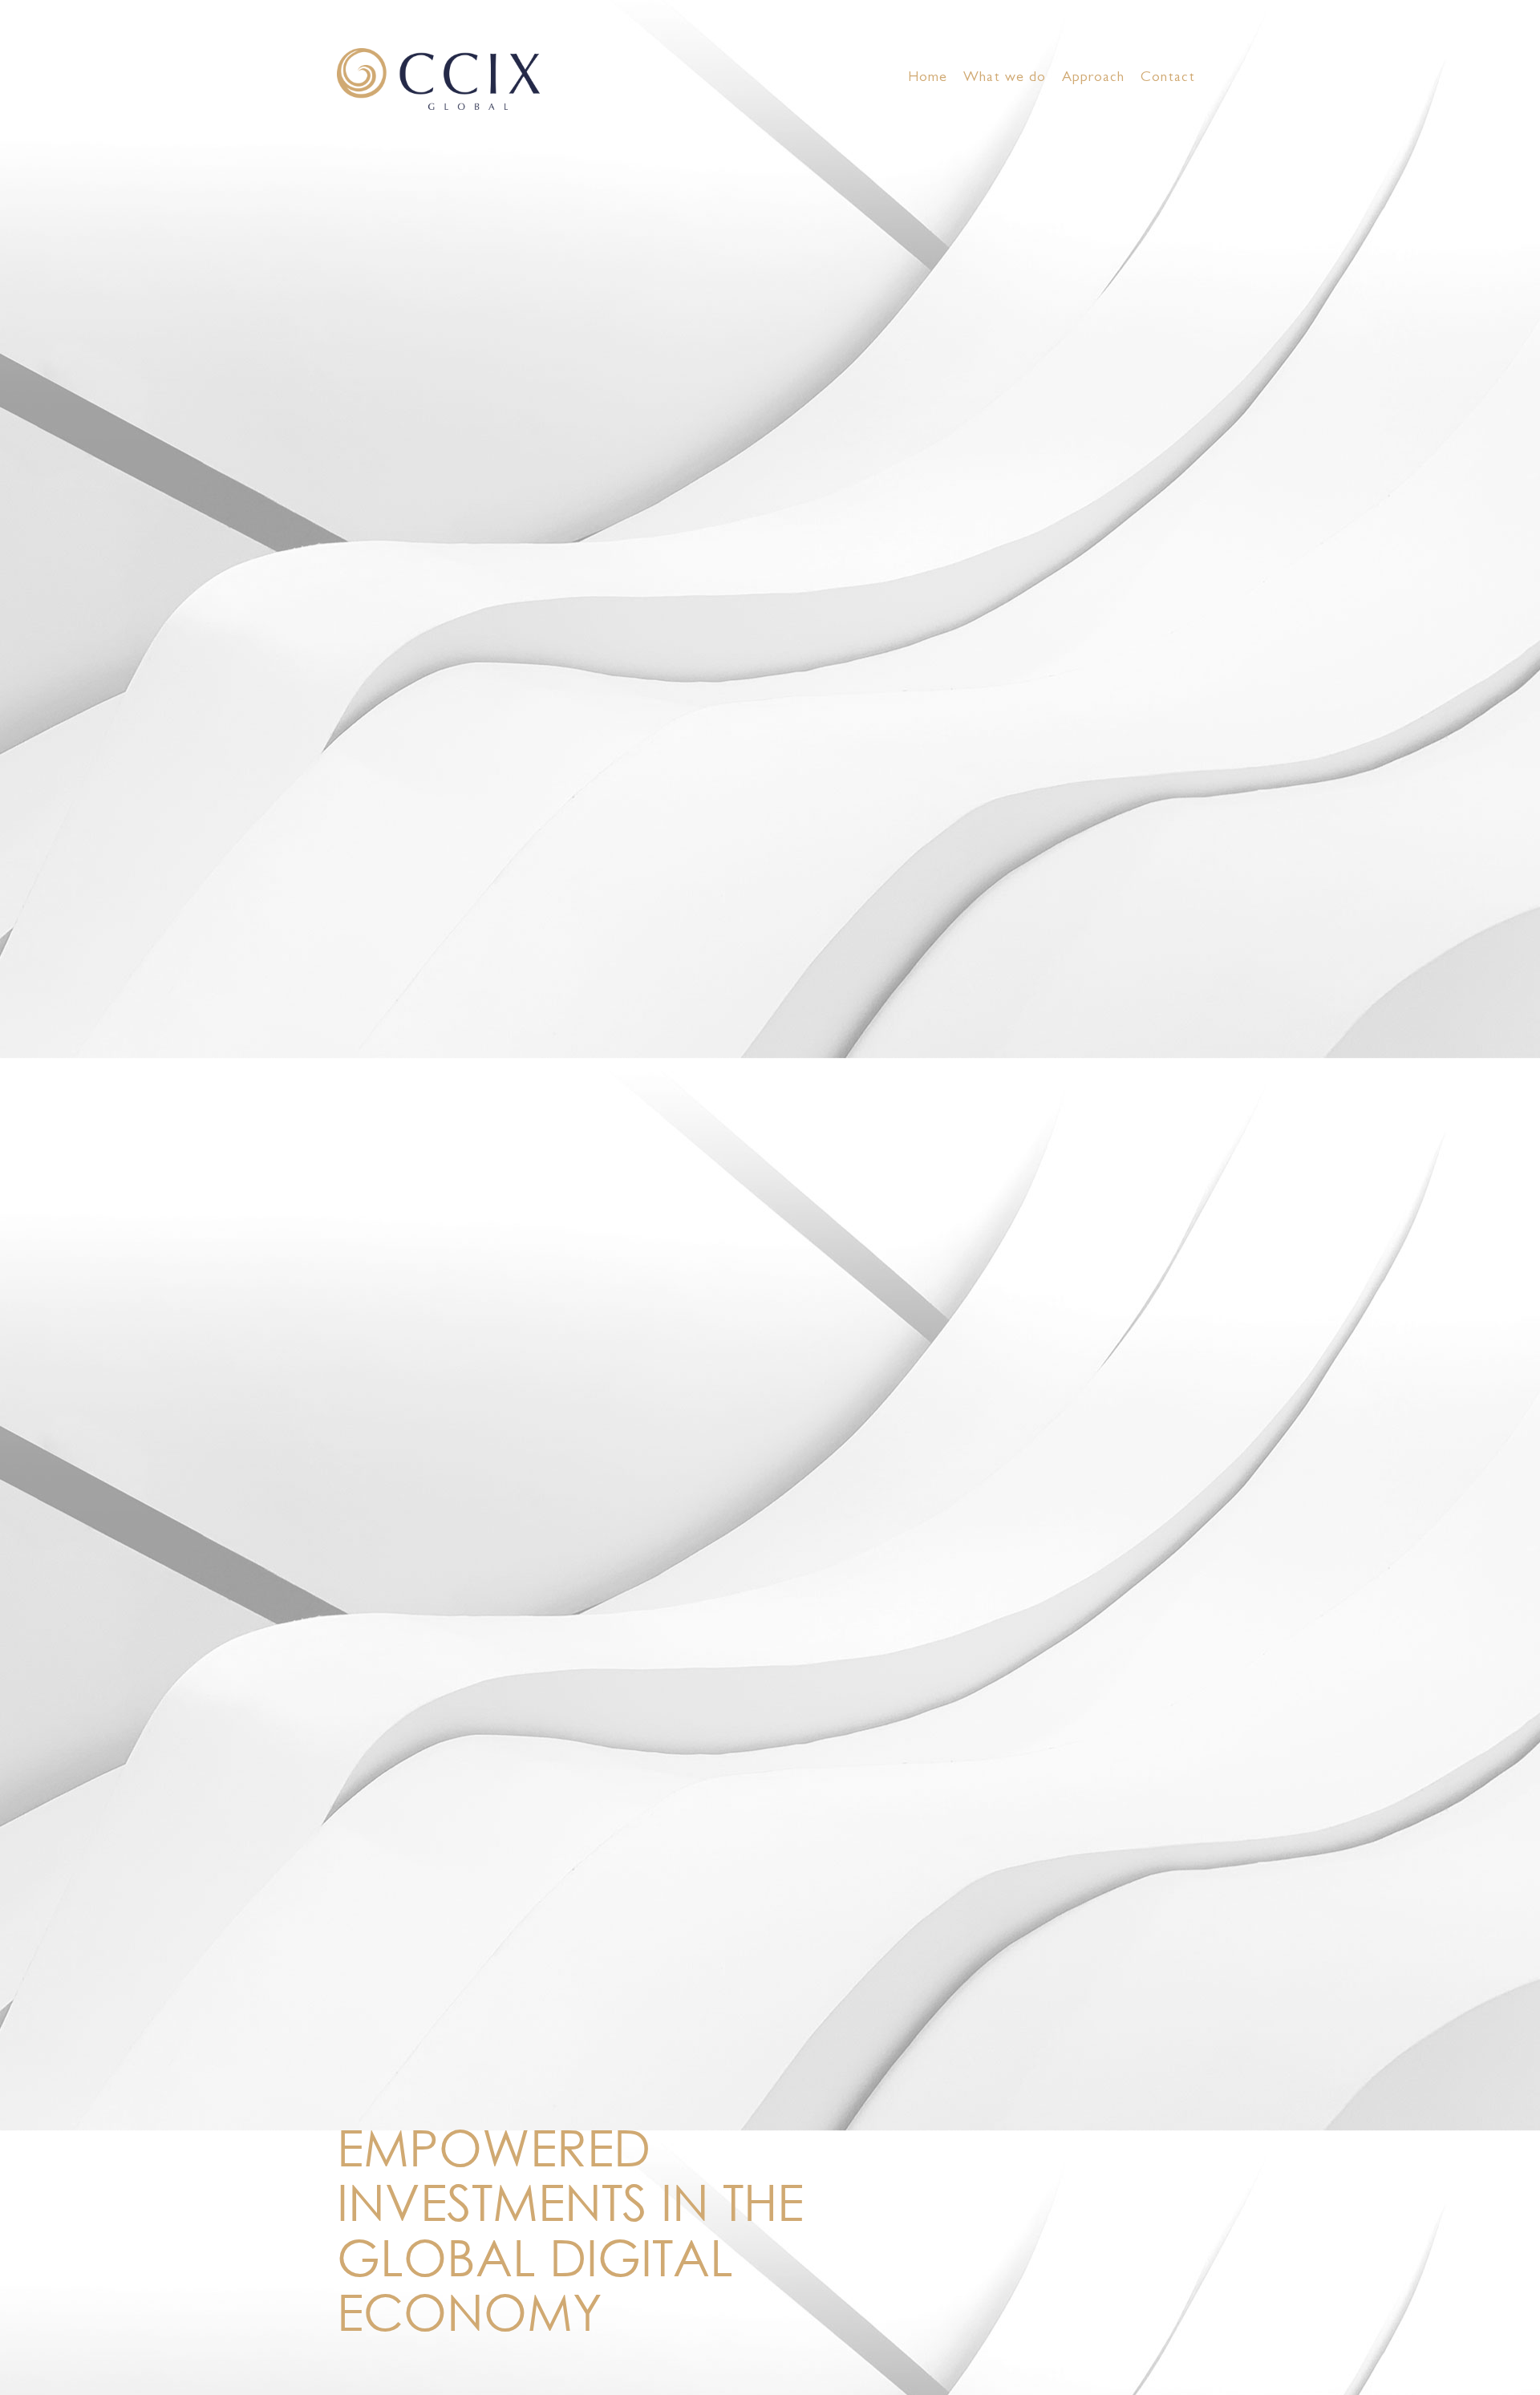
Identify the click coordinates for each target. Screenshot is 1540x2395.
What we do (1005, 79)
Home (928, 79)
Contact (1168, 79)
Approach (1093, 79)
